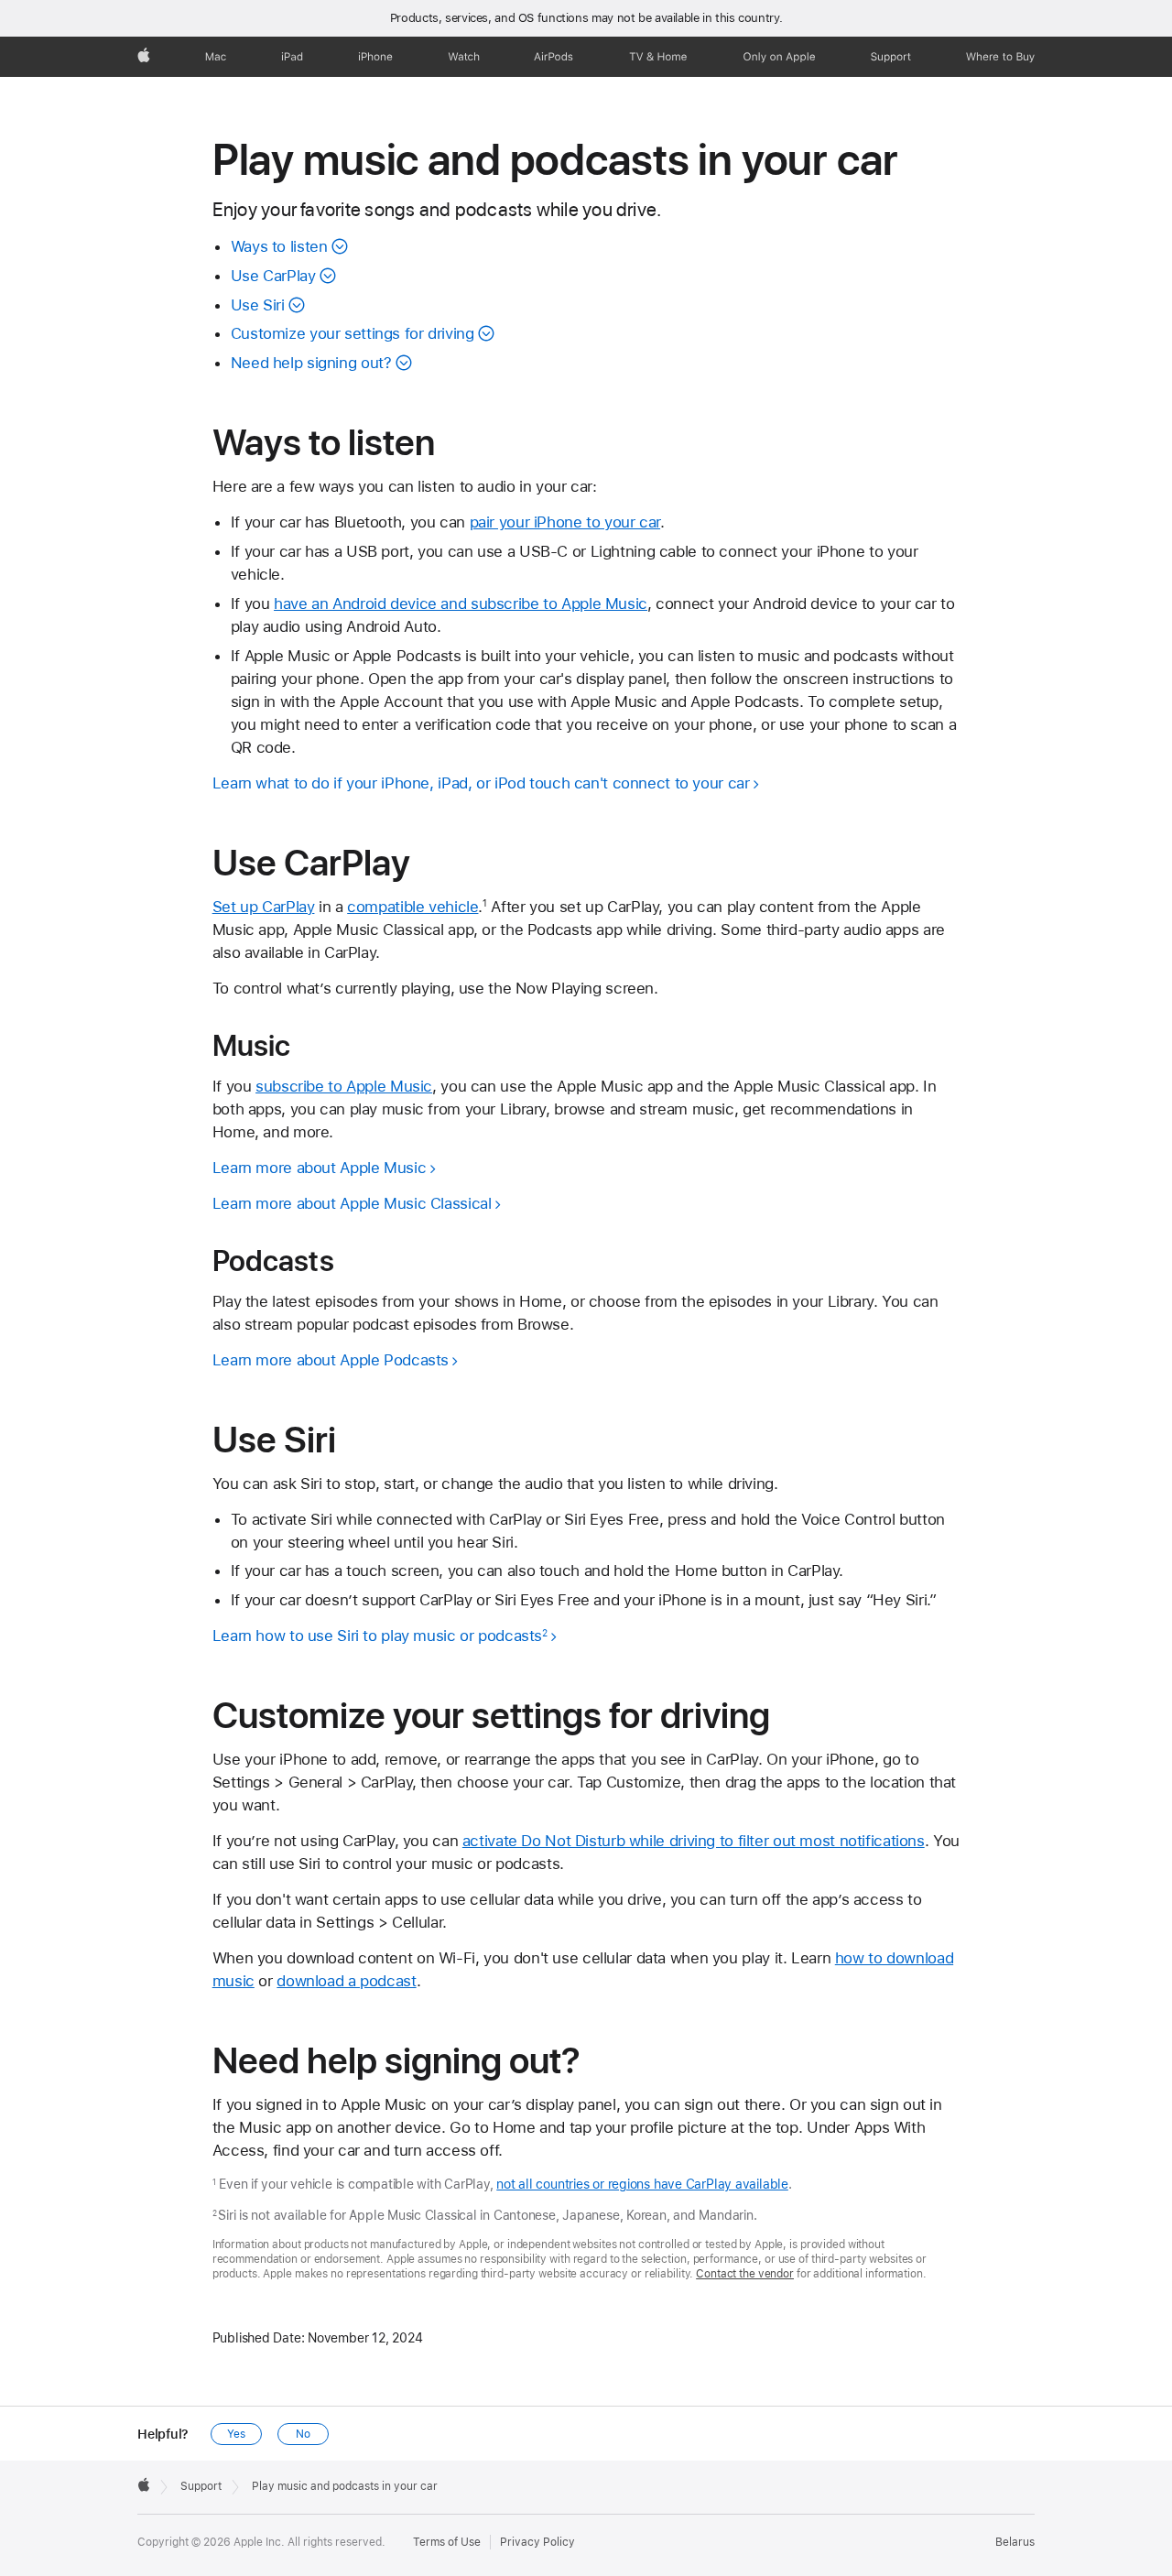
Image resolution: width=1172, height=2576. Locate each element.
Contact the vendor (745, 2274)
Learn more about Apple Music (320, 1168)
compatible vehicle (412, 907)
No (303, 2434)
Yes (236, 2434)
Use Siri (258, 305)
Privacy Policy (537, 2542)
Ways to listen (279, 246)
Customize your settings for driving (353, 333)
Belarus (1015, 2542)
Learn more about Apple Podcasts (331, 1360)
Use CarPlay (273, 276)
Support (201, 2486)
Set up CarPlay (264, 907)
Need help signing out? (311, 363)
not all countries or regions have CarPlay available (642, 2184)
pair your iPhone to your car (565, 522)
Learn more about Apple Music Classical (352, 1203)
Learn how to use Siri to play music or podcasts (380, 1636)
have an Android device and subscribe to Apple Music (461, 603)
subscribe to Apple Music (344, 1086)
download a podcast (346, 1981)
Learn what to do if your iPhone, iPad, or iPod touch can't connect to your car (481, 783)
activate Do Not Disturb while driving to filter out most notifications (694, 1841)
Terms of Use (447, 2542)
